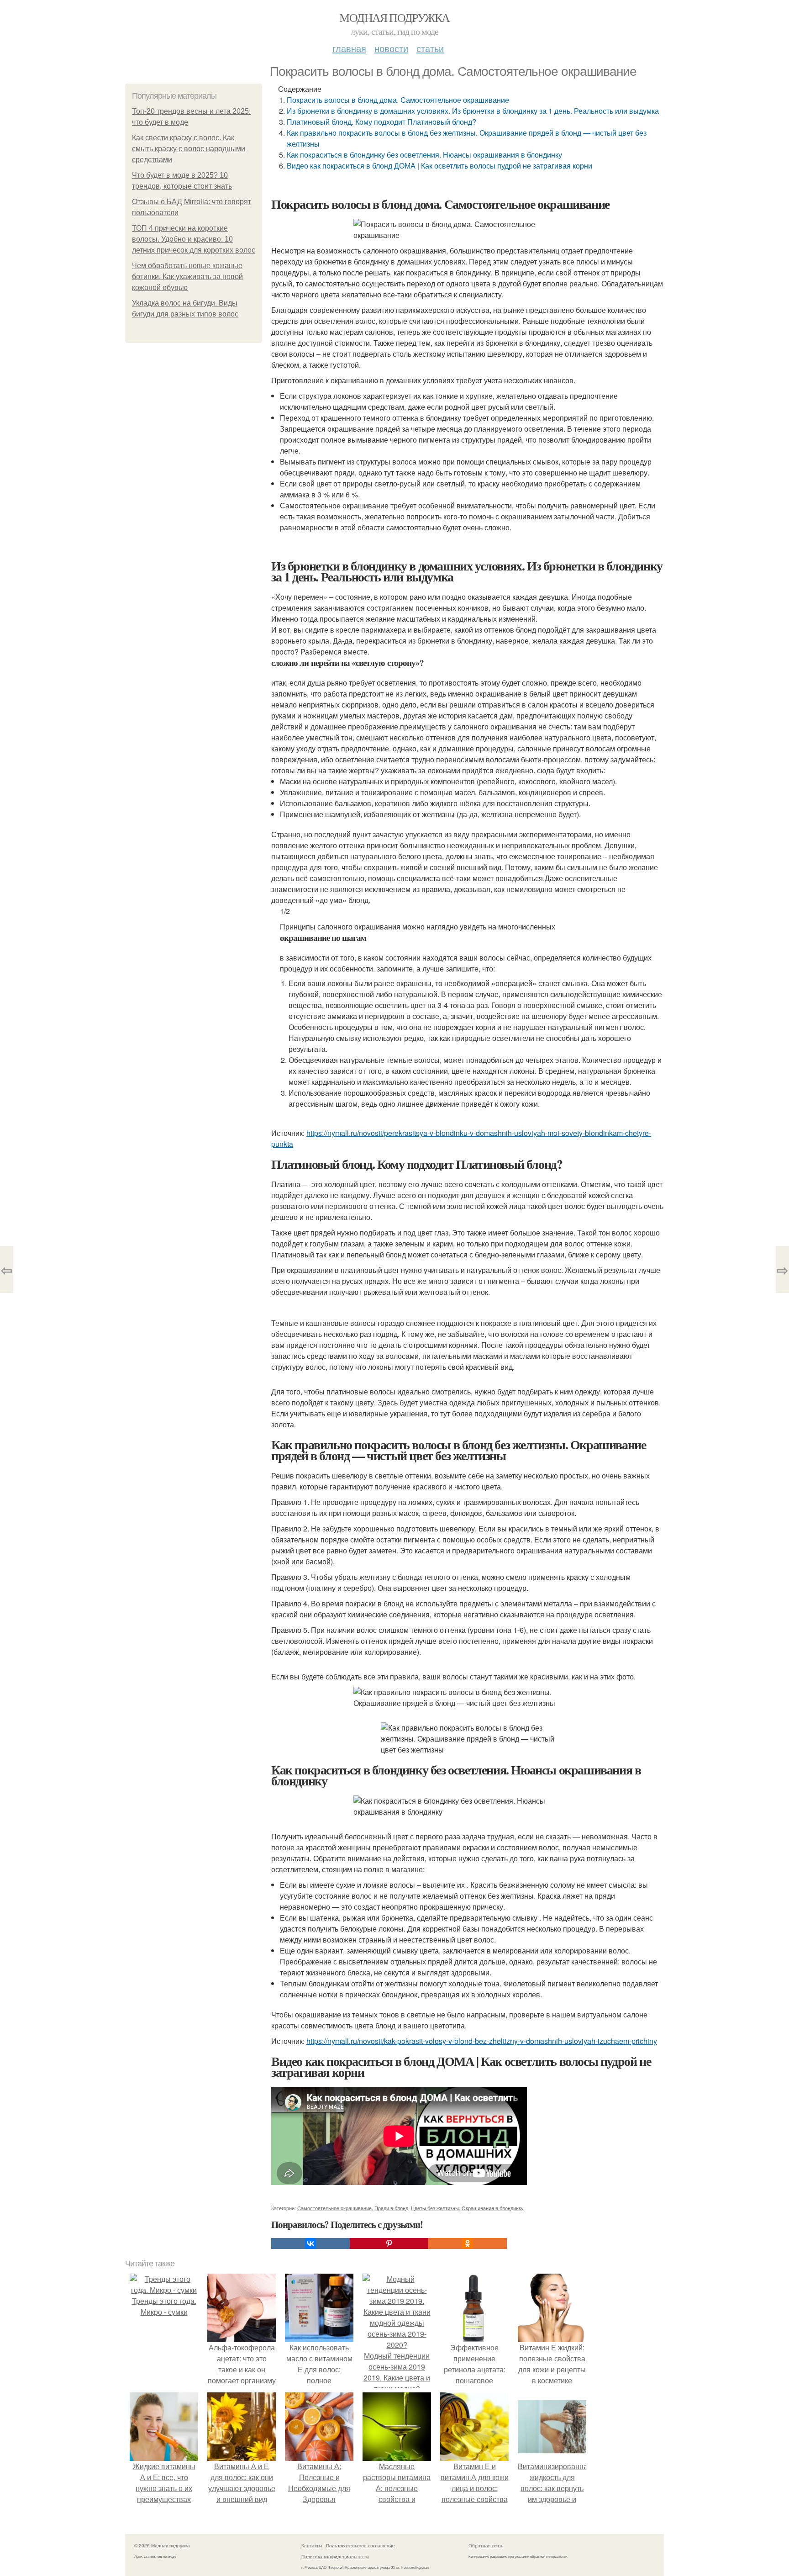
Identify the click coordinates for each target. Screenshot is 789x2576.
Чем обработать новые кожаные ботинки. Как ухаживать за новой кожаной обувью (187, 277)
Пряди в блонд (391, 2208)
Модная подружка (394, 17)
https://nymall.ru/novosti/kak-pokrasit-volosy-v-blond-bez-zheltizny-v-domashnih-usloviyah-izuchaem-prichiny (482, 2041)
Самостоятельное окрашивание (334, 2208)
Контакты (312, 2545)
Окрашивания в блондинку (493, 2208)
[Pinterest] (389, 2243)
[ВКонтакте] (310, 2243)
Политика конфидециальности (335, 2556)
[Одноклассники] (468, 2243)
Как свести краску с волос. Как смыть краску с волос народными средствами (189, 149)
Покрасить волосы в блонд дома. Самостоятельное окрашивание (398, 100)
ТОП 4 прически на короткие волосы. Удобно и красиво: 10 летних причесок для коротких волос (194, 239)
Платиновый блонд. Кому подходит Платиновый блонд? (381, 122)
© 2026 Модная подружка (162, 2545)
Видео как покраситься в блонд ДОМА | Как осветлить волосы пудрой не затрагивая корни (439, 166)
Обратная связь (486, 2545)
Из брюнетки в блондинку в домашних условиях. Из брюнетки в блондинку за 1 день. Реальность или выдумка (473, 111)
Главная (349, 48)
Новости (391, 48)
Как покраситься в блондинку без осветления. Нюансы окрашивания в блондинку (424, 155)
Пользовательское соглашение (360, 2545)
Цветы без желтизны (435, 2208)
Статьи (430, 48)
